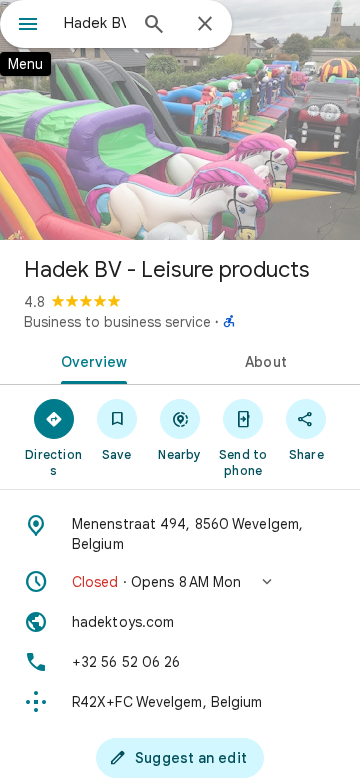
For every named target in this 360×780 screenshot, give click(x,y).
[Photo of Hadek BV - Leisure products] (180, 120)
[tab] (90, 360)
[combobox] (95, 23)
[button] (180, 582)
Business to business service (117, 322)
